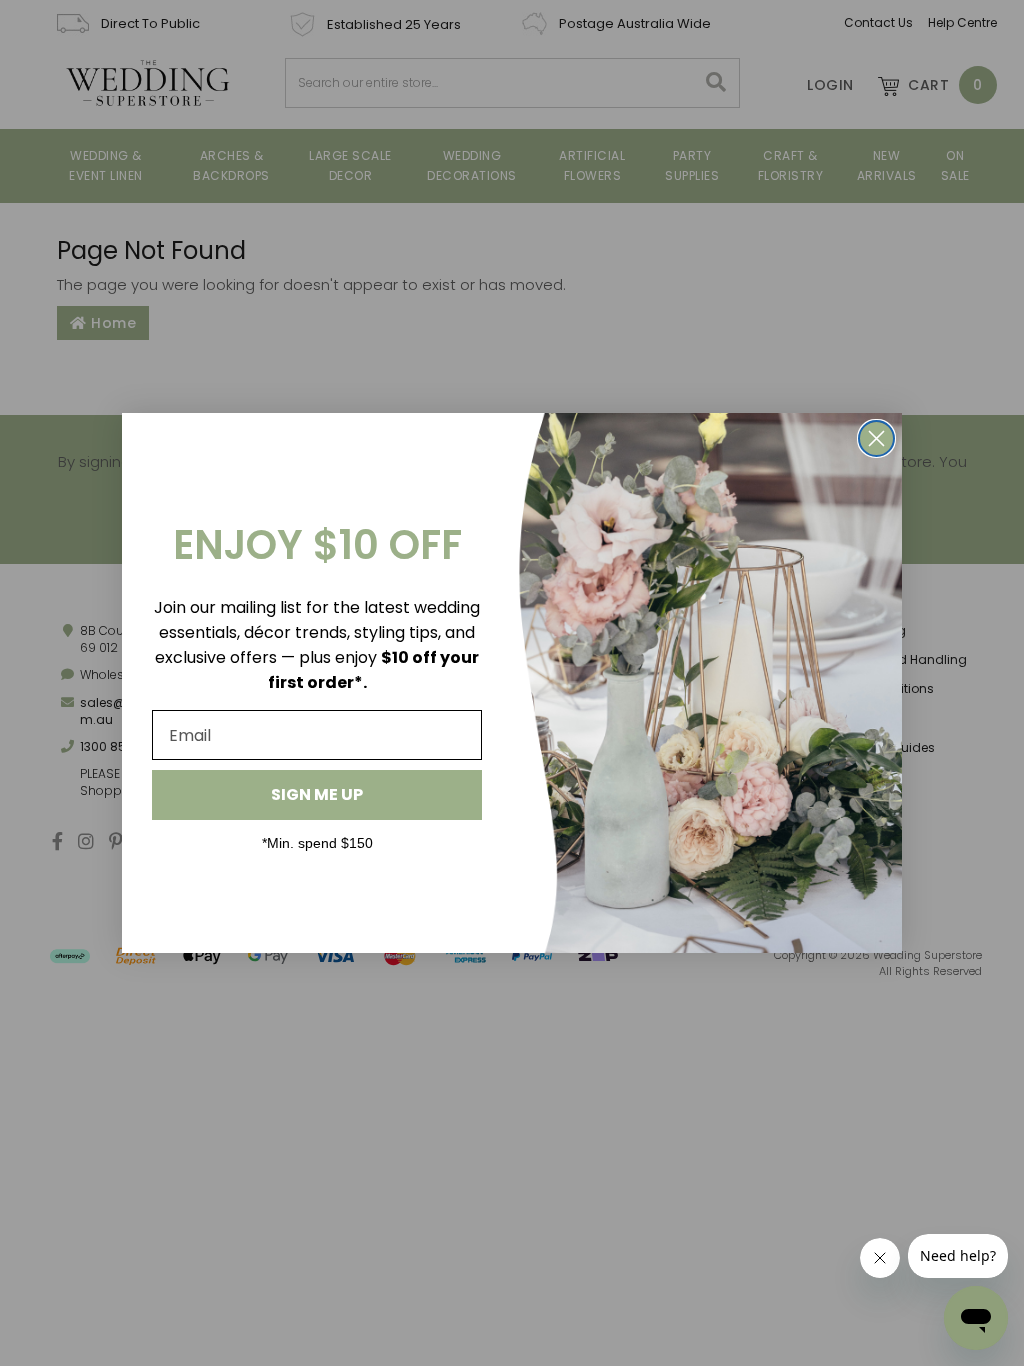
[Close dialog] (876, 438)
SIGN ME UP (317, 794)
